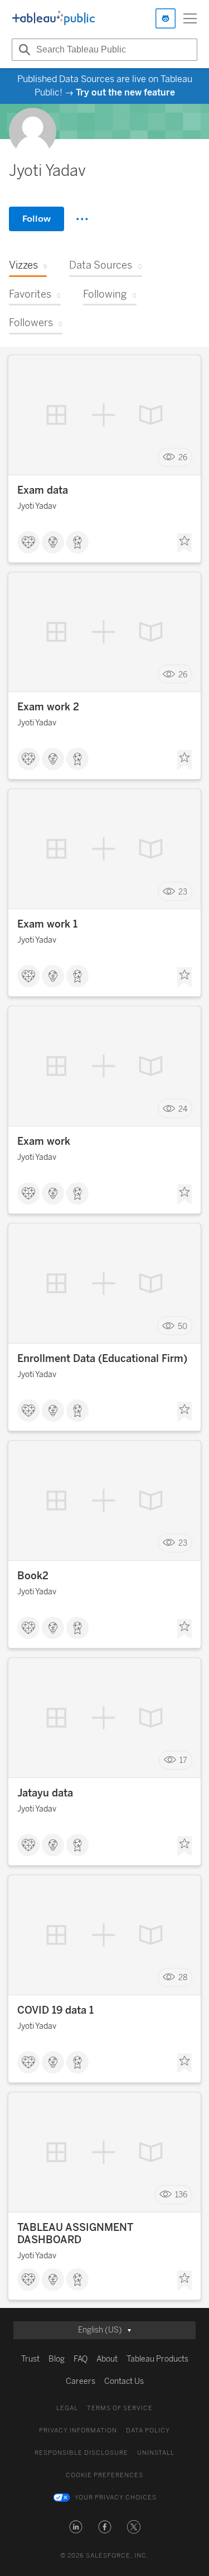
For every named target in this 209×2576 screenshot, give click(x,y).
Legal (67, 2408)
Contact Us (124, 2381)
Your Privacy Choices (116, 2498)
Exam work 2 (48, 707)
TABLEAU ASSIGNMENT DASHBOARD (75, 2234)
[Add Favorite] (184, 543)
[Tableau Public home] (54, 18)
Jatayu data (45, 1793)
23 (183, 892)
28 (183, 1978)
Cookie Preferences (104, 2475)
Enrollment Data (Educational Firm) (102, 1359)
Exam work (44, 1141)
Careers (81, 2381)
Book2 (33, 1576)
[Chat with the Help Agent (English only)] (166, 18)
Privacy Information (78, 2431)
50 (183, 1326)
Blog (57, 2359)
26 (183, 458)
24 (183, 1109)
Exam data (43, 490)
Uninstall (156, 2453)
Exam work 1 (47, 924)
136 (181, 2195)
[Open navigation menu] (190, 18)
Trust (30, 2359)
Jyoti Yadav (37, 506)
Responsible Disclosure (81, 2453)
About (107, 2359)
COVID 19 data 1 (55, 2010)
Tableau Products (157, 2359)
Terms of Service (120, 2408)
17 (183, 1760)
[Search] (23, 50)
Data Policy (148, 2431)
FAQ (81, 2359)
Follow (37, 219)
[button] (76, 2527)
